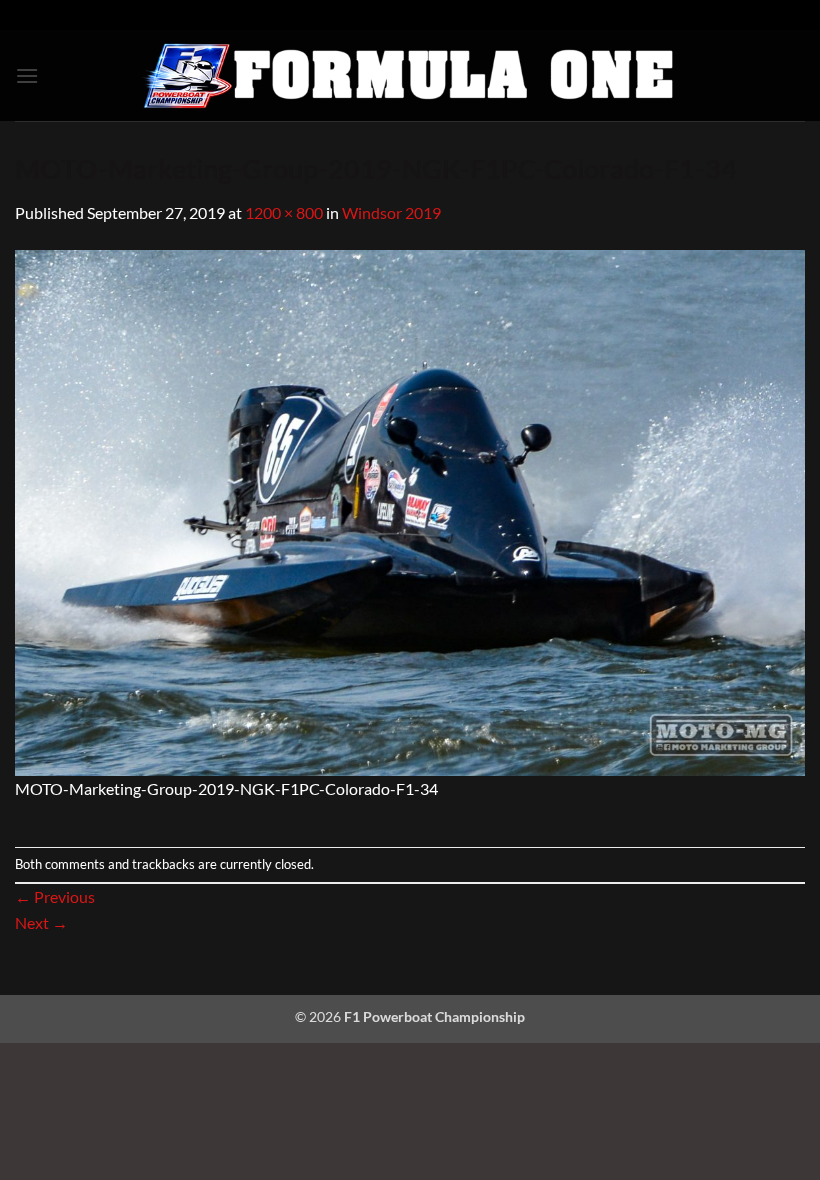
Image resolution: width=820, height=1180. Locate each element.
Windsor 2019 (391, 212)
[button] (27, 75)
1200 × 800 (284, 212)
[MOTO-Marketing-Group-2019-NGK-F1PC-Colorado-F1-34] (410, 510)
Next (41, 922)
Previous (55, 896)
